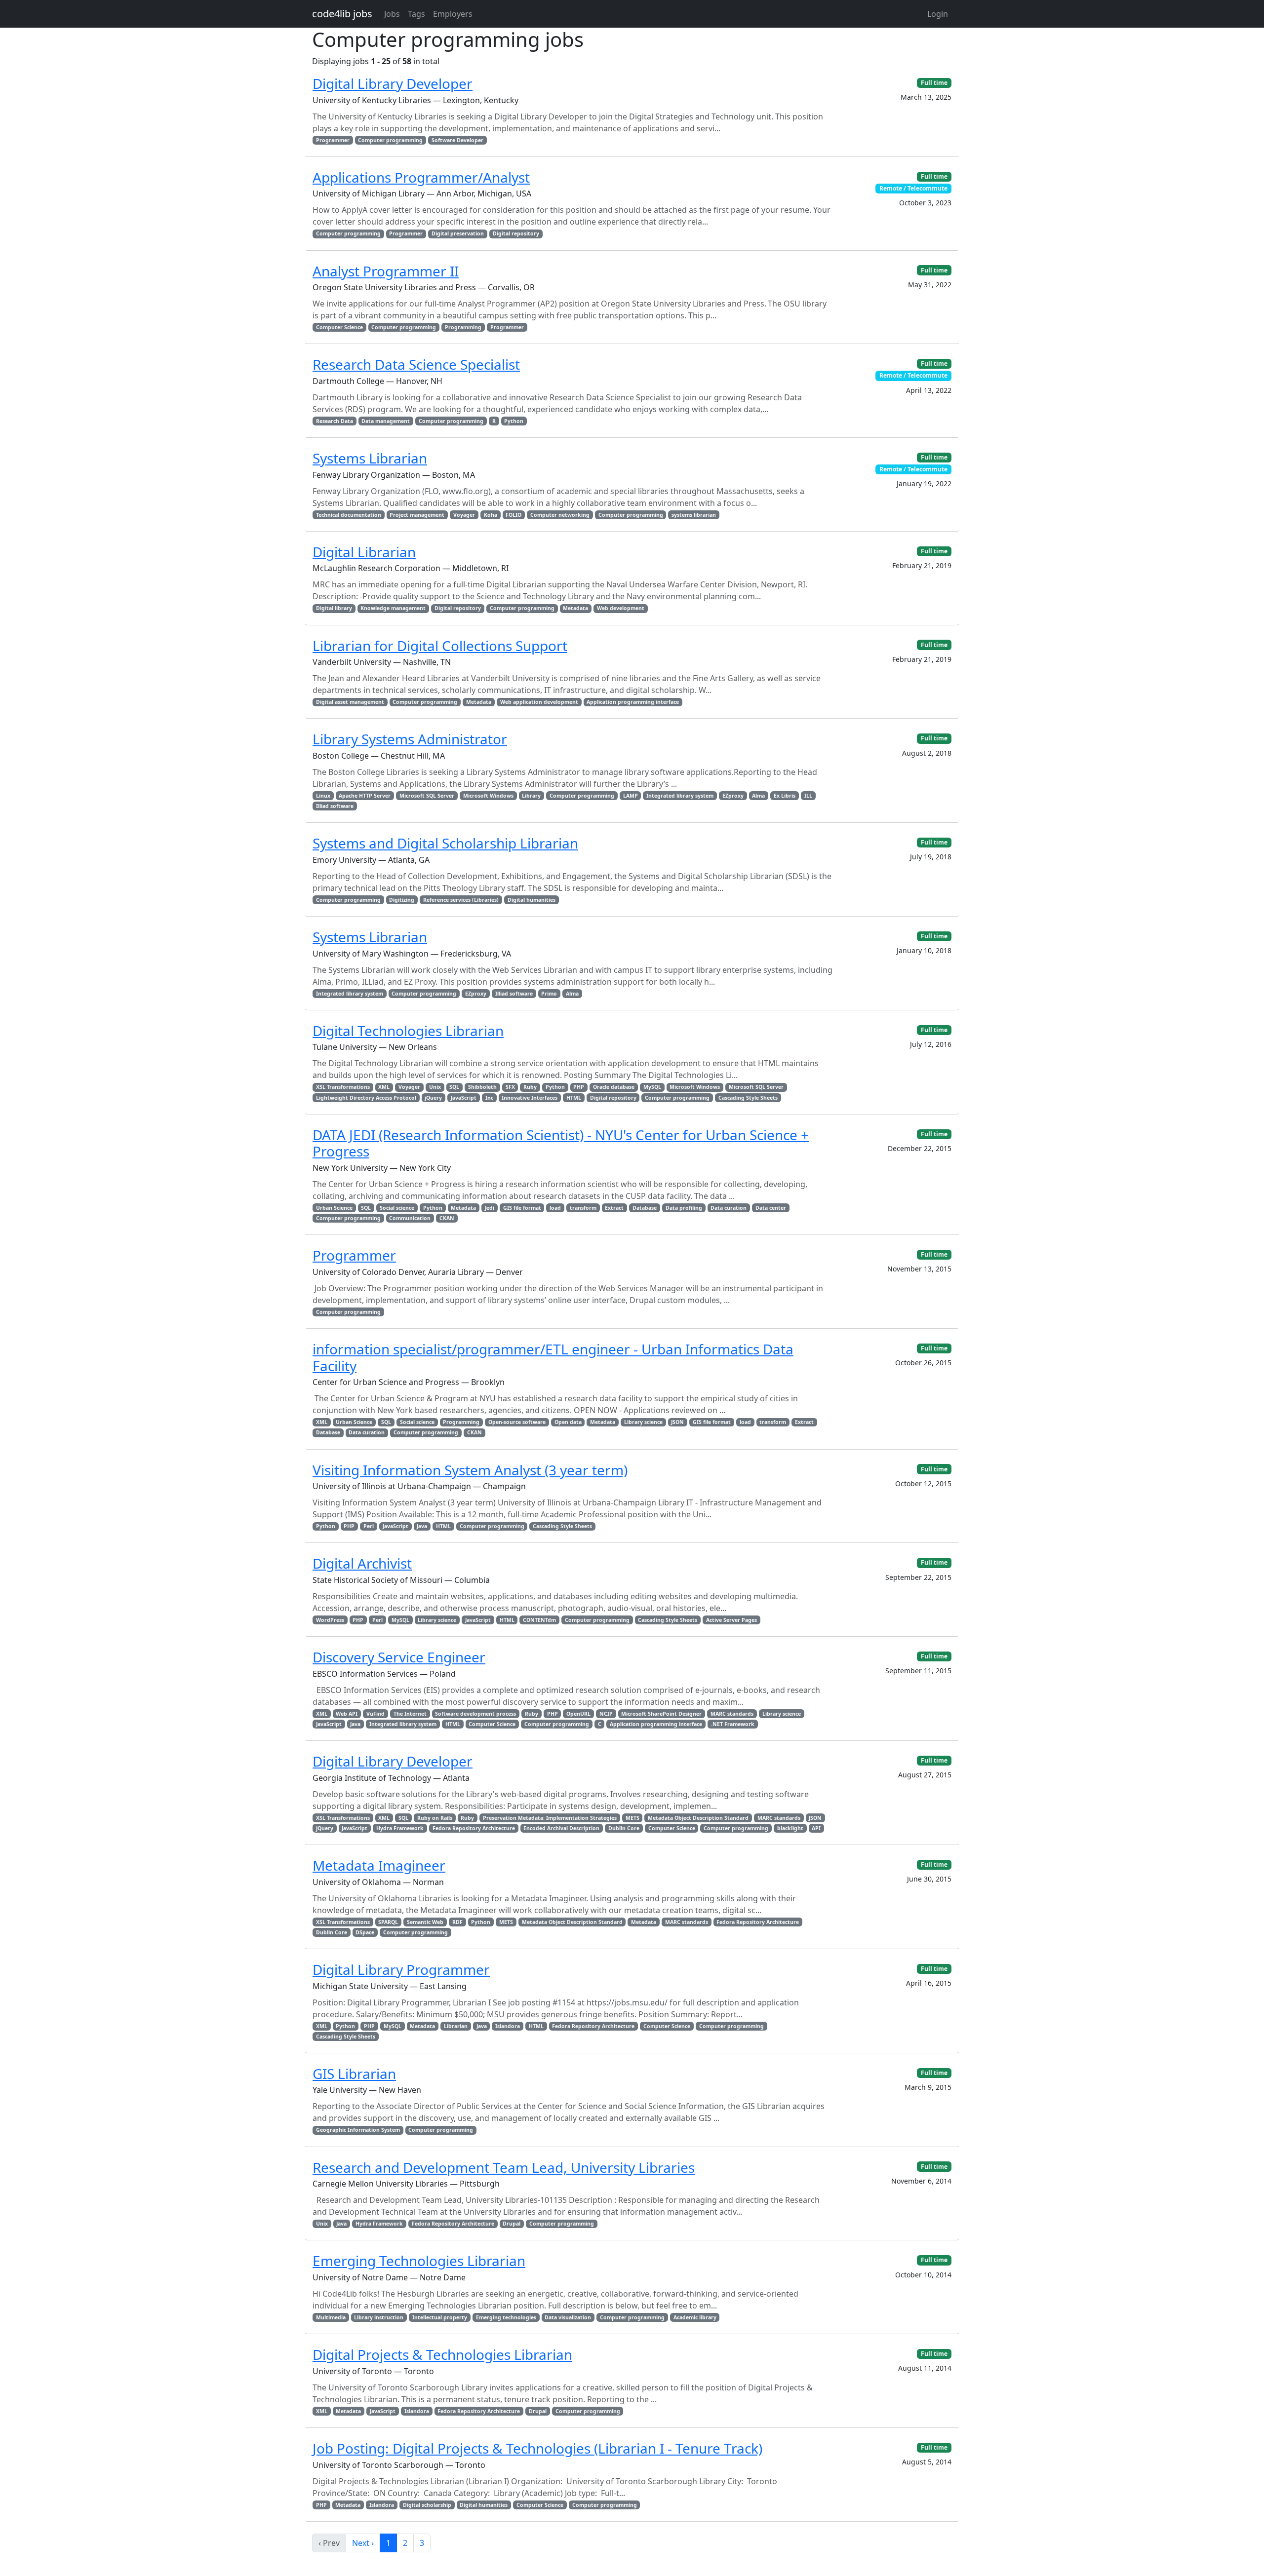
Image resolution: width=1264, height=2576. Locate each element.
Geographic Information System (358, 2130)
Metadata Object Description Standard (698, 1818)
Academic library (695, 2317)
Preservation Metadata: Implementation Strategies (550, 1818)
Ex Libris (785, 796)
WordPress (330, 1620)
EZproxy (733, 796)
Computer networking (560, 515)
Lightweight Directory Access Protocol (366, 1098)
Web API (347, 1714)
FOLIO (513, 515)
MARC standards (732, 1714)
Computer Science (339, 327)
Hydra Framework (400, 1828)
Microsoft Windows (488, 796)
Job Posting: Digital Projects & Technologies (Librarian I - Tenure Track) (537, 2448)
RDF (457, 1922)
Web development (621, 608)
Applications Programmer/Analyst (421, 177)
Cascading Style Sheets (748, 1098)
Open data (568, 1422)
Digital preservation (458, 233)
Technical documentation (349, 515)
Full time (934, 83)
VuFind (375, 1714)
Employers (453, 14)
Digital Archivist (362, 1563)
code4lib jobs (342, 14)
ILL (808, 796)
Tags (416, 14)
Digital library (334, 608)
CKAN (447, 1218)
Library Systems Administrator (410, 739)
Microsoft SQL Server (427, 796)
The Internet (410, 1714)
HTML (574, 1098)
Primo (549, 994)
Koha (491, 515)
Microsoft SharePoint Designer (661, 1714)
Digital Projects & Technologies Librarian (442, 2354)
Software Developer (457, 140)
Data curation (729, 1208)
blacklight (790, 1828)
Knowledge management (393, 608)
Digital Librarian (364, 552)
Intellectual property (440, 2317)
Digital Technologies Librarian (408, 1031)
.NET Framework (733, 1724)
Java (422, 1526)
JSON (677, 1422)
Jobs (392, 14)
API (816, 1828)
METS (632, 1818)
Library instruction (379, 2317)
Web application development (539, 702)
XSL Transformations (343, 1087)
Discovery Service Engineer (399, 1657)
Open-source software (517, 1422)
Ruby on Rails (435, 1818)
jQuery (433, 1098)
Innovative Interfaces (530, 1098)
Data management (386, 421)
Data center (771, 1208)
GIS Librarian (354, 2074)
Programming (463, 327)
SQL (454, 1087)
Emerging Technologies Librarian (419, 2261)
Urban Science (334, 1208)
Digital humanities (532, 900)
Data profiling (684, 1208)
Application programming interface (633, 702)
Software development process (475, 1714)
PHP (579, 1087)
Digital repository (516, 233)
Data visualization (568, 2317)
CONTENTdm (539, 1620)
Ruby (530, 1087)
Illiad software (335, 806)
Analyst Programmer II (386, 271)
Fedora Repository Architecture (474, 1828)
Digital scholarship (427, 2505)
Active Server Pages (731, 1620)
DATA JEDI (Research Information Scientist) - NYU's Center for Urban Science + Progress (561, 1143)
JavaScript (464, 1098)
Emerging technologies (506, 2317)
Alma (758, 796)
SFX (510, 1087)
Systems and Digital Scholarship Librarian (445, 843)
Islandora (508, 2026)
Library (531, 796)
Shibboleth (482, 1087)
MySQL (652, 1087)
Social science (397, 1208)
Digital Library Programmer (401, 1969)
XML (384, 1087)
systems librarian (694, 515)
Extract (614, 1208)
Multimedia (331, 2317)
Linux (323, 796)
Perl (369, 1526)
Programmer (333, 140)
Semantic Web (425, 1922)
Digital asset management (350, 702)
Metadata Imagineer (379, 1865)
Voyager (464, 515)
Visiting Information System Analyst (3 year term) (470, 1470)
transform (583, 1208)
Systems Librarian (370, 458)
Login (938, 14)
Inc (489, 1098)
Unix (435, 1087)
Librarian (456, 2026)
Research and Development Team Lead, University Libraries (504, 2167)
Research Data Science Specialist (416, 364)
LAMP (631, 796)
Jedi (490, 1208)
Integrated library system (680, 796)
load (555, 1208)
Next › (363, 2543)
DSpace (365, 1932)
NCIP (606, 1714)
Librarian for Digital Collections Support (440, 646)
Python (514, 421)
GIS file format (522, 1208)
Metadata (575, 608)
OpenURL (578, 1714)
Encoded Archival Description (561, 1828)
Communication (410, 1218)
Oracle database (614, 1087)
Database (645, 1208)
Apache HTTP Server (365, 796)
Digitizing (402, 900)
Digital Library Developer (393, 83)
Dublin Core (624, 1828)
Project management (417, 515)
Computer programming (390, 140)
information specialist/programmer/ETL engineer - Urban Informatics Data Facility (553, 1357)
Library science (643, 1422)
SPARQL (388, 1922)
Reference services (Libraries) (461, 900)
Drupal (512, 2224)
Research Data (335, 421)
